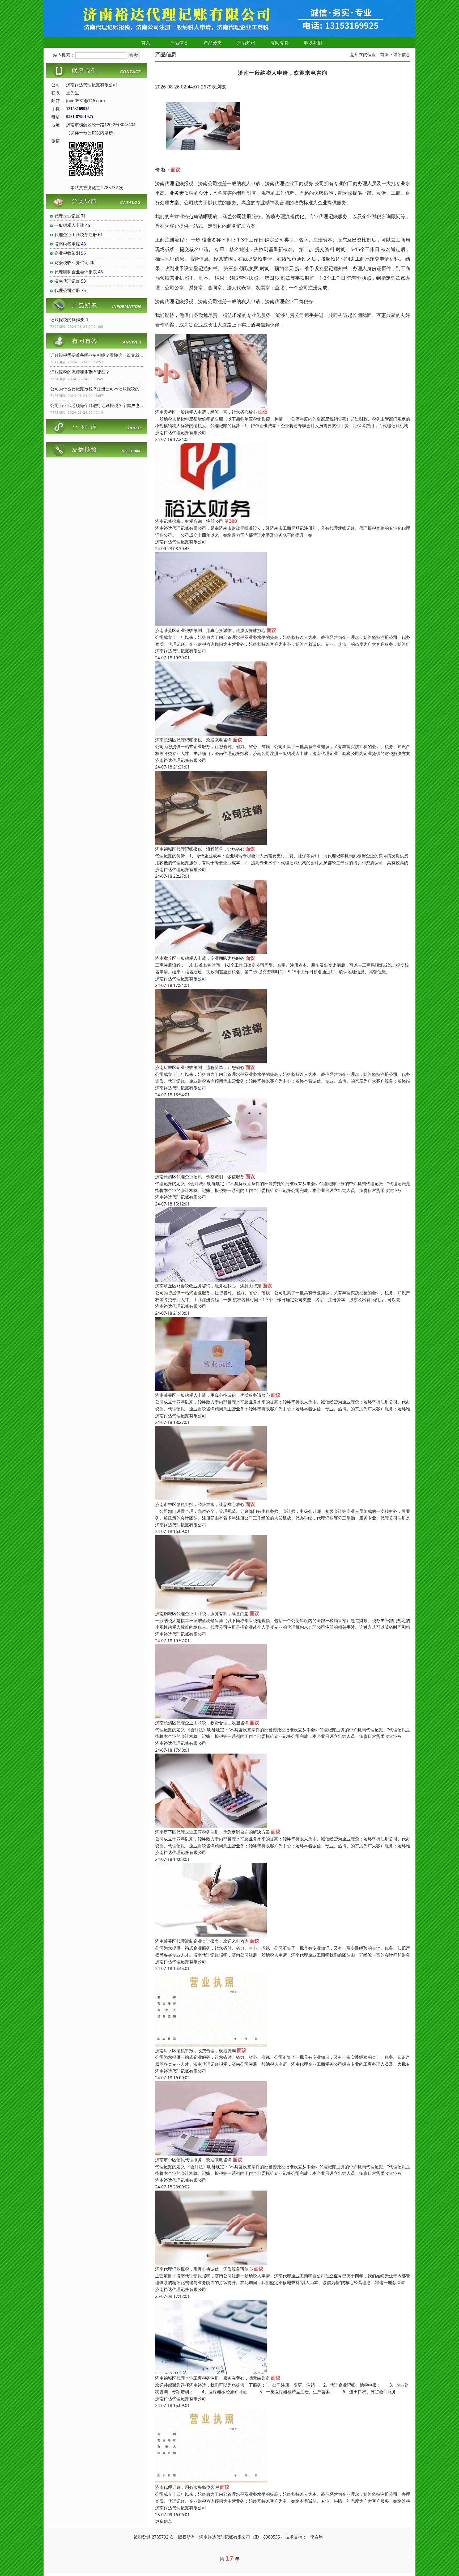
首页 (146, 43)
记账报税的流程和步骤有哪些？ (80, 372)
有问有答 (280, 43)
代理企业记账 (67, 216)
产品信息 (179, 43)
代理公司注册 (67, 290)
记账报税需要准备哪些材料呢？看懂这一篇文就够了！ (97, 355)
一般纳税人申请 (69, 225)
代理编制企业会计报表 (76, 272)
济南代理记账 (67, 281)
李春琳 (317, 2537)
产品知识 (246, 43)
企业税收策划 (67, 253)
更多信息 (164, 2521)
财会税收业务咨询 (71, 262)
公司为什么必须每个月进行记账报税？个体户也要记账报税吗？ (97, 405)
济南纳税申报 (67, 244)
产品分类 (213, 43)
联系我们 (313, 43)
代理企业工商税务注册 (76, 235)
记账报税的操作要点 (69, 320)
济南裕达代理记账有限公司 (181, 432)
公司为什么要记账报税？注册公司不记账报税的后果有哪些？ (97, 389)
